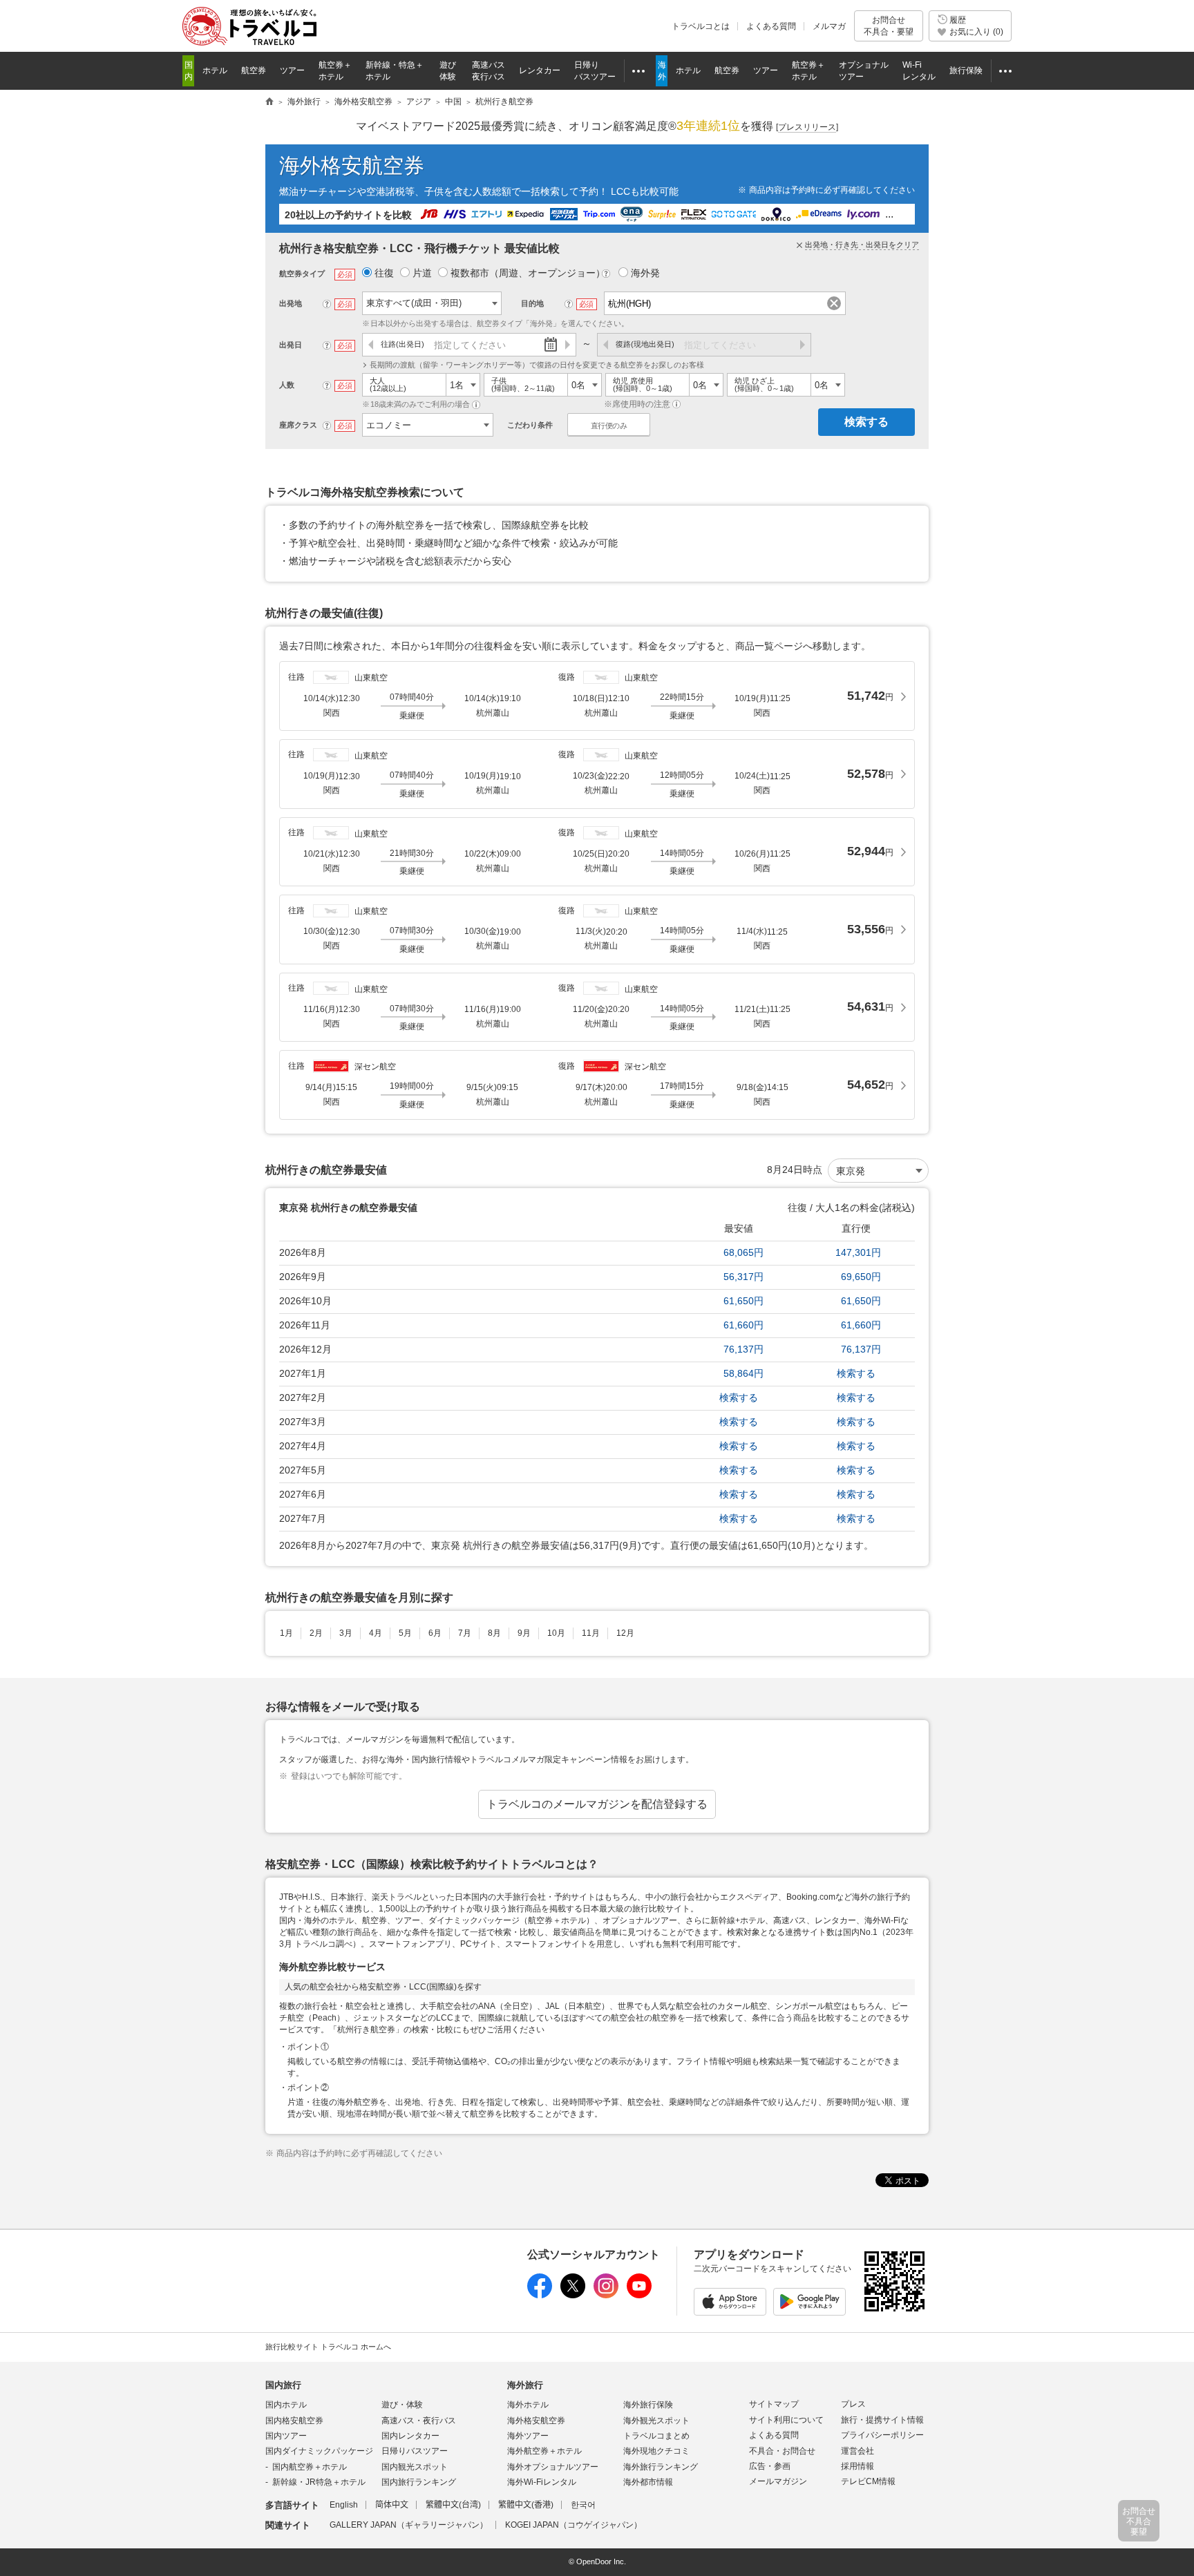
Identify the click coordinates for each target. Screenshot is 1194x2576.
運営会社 (857, 2451)
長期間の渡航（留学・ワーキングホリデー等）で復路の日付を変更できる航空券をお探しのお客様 (537, 365)
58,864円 (743, 1373)
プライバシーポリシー (882, 2435)
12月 (625, 1633)
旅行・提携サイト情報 (882, 2420)
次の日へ (567, 345)
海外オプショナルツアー (553, 2467)
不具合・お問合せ (782, 2451)
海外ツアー (528, 2436)
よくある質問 (771, 26)
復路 (645, 344)
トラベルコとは (701, 26)
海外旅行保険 (648, 2405)
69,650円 (861, 1277)
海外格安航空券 (352, 165)
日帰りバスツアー (415, 2451)
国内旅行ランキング (419, 2482)
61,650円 (743, 1301)
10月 (556, 1633)
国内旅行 (283, 2385)
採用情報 (857, 2466)
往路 (402, 344)
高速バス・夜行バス (419, 2421)
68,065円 (743, 1252)
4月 (376, 1633)
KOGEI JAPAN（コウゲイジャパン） (574, 2525)
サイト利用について (786, 2420)
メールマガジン (778, 2481)
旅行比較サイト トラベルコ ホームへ (328, 2347)
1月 (286, 1633)
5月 (405, 1633)
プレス (853, 2404)
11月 (591, 1633)
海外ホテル (528, 2405)
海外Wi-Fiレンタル (542, 2482)
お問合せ (889, 26)
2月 (316, 1633)
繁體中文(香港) (526, 2505)
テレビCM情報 (868, 2481)
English (344, 2505)
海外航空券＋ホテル (544, 2451)
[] (807, 127)
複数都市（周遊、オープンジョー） (529, 273)
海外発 (645, 273)
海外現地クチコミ (656, 2451)
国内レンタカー (410, 2436)
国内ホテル (286, 2405)
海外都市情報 (648, 2482)
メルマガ (829, 26)
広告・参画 (770, 2466)
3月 (346, 1633)
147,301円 (858, 1252)
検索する (866, 422)
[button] (476, 404)
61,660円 (743, 1325)
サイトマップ (774, 2404)
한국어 (583, 2505)
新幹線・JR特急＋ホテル (319, 2482)
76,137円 (743, 1349)
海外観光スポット (656, 2421)
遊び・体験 (402, 2405)
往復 (384, 273)
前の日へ (371, 345)
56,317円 (743, 1277)
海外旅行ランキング (661, 2467)
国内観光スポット (415, 2467)
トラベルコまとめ (656, 2436)
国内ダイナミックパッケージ (319, 2451)
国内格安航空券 (294, 2421)
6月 (435, 1633)
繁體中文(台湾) (453, 2505)
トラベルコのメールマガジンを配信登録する (597, 1804)
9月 (524, 1633)
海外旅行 (525, 2385)
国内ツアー (286, 2436)
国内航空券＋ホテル (310, 2467)
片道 (422, 273)
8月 (494, 1633)
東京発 (851, 1171)
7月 (465, 1633)
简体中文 (392, 2505)
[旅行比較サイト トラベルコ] (269, 102)
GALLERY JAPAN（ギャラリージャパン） (409, 2525)
